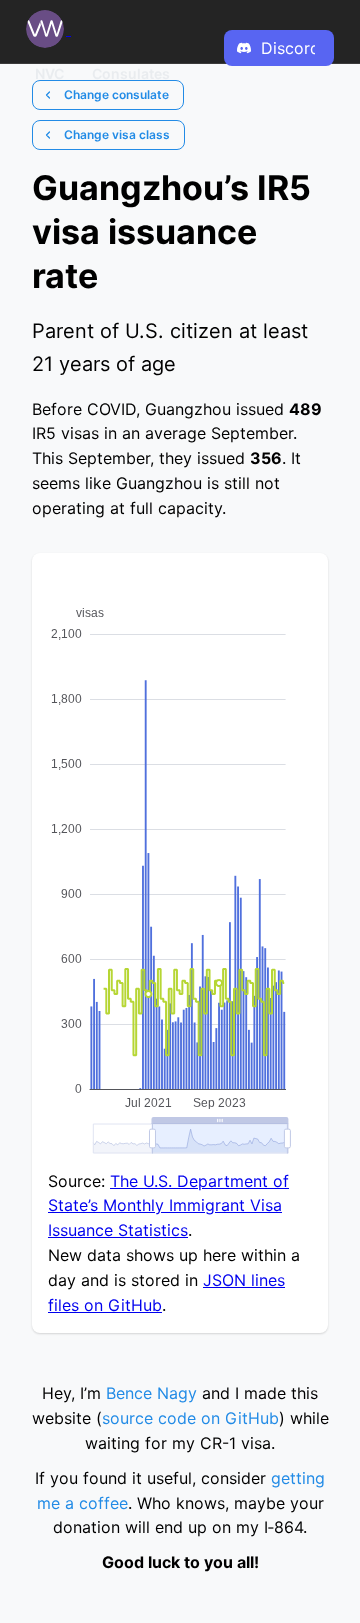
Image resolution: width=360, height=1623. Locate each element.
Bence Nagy (151, 1393)
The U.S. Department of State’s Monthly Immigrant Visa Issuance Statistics (168, 1206)
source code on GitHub (190, 1418)
